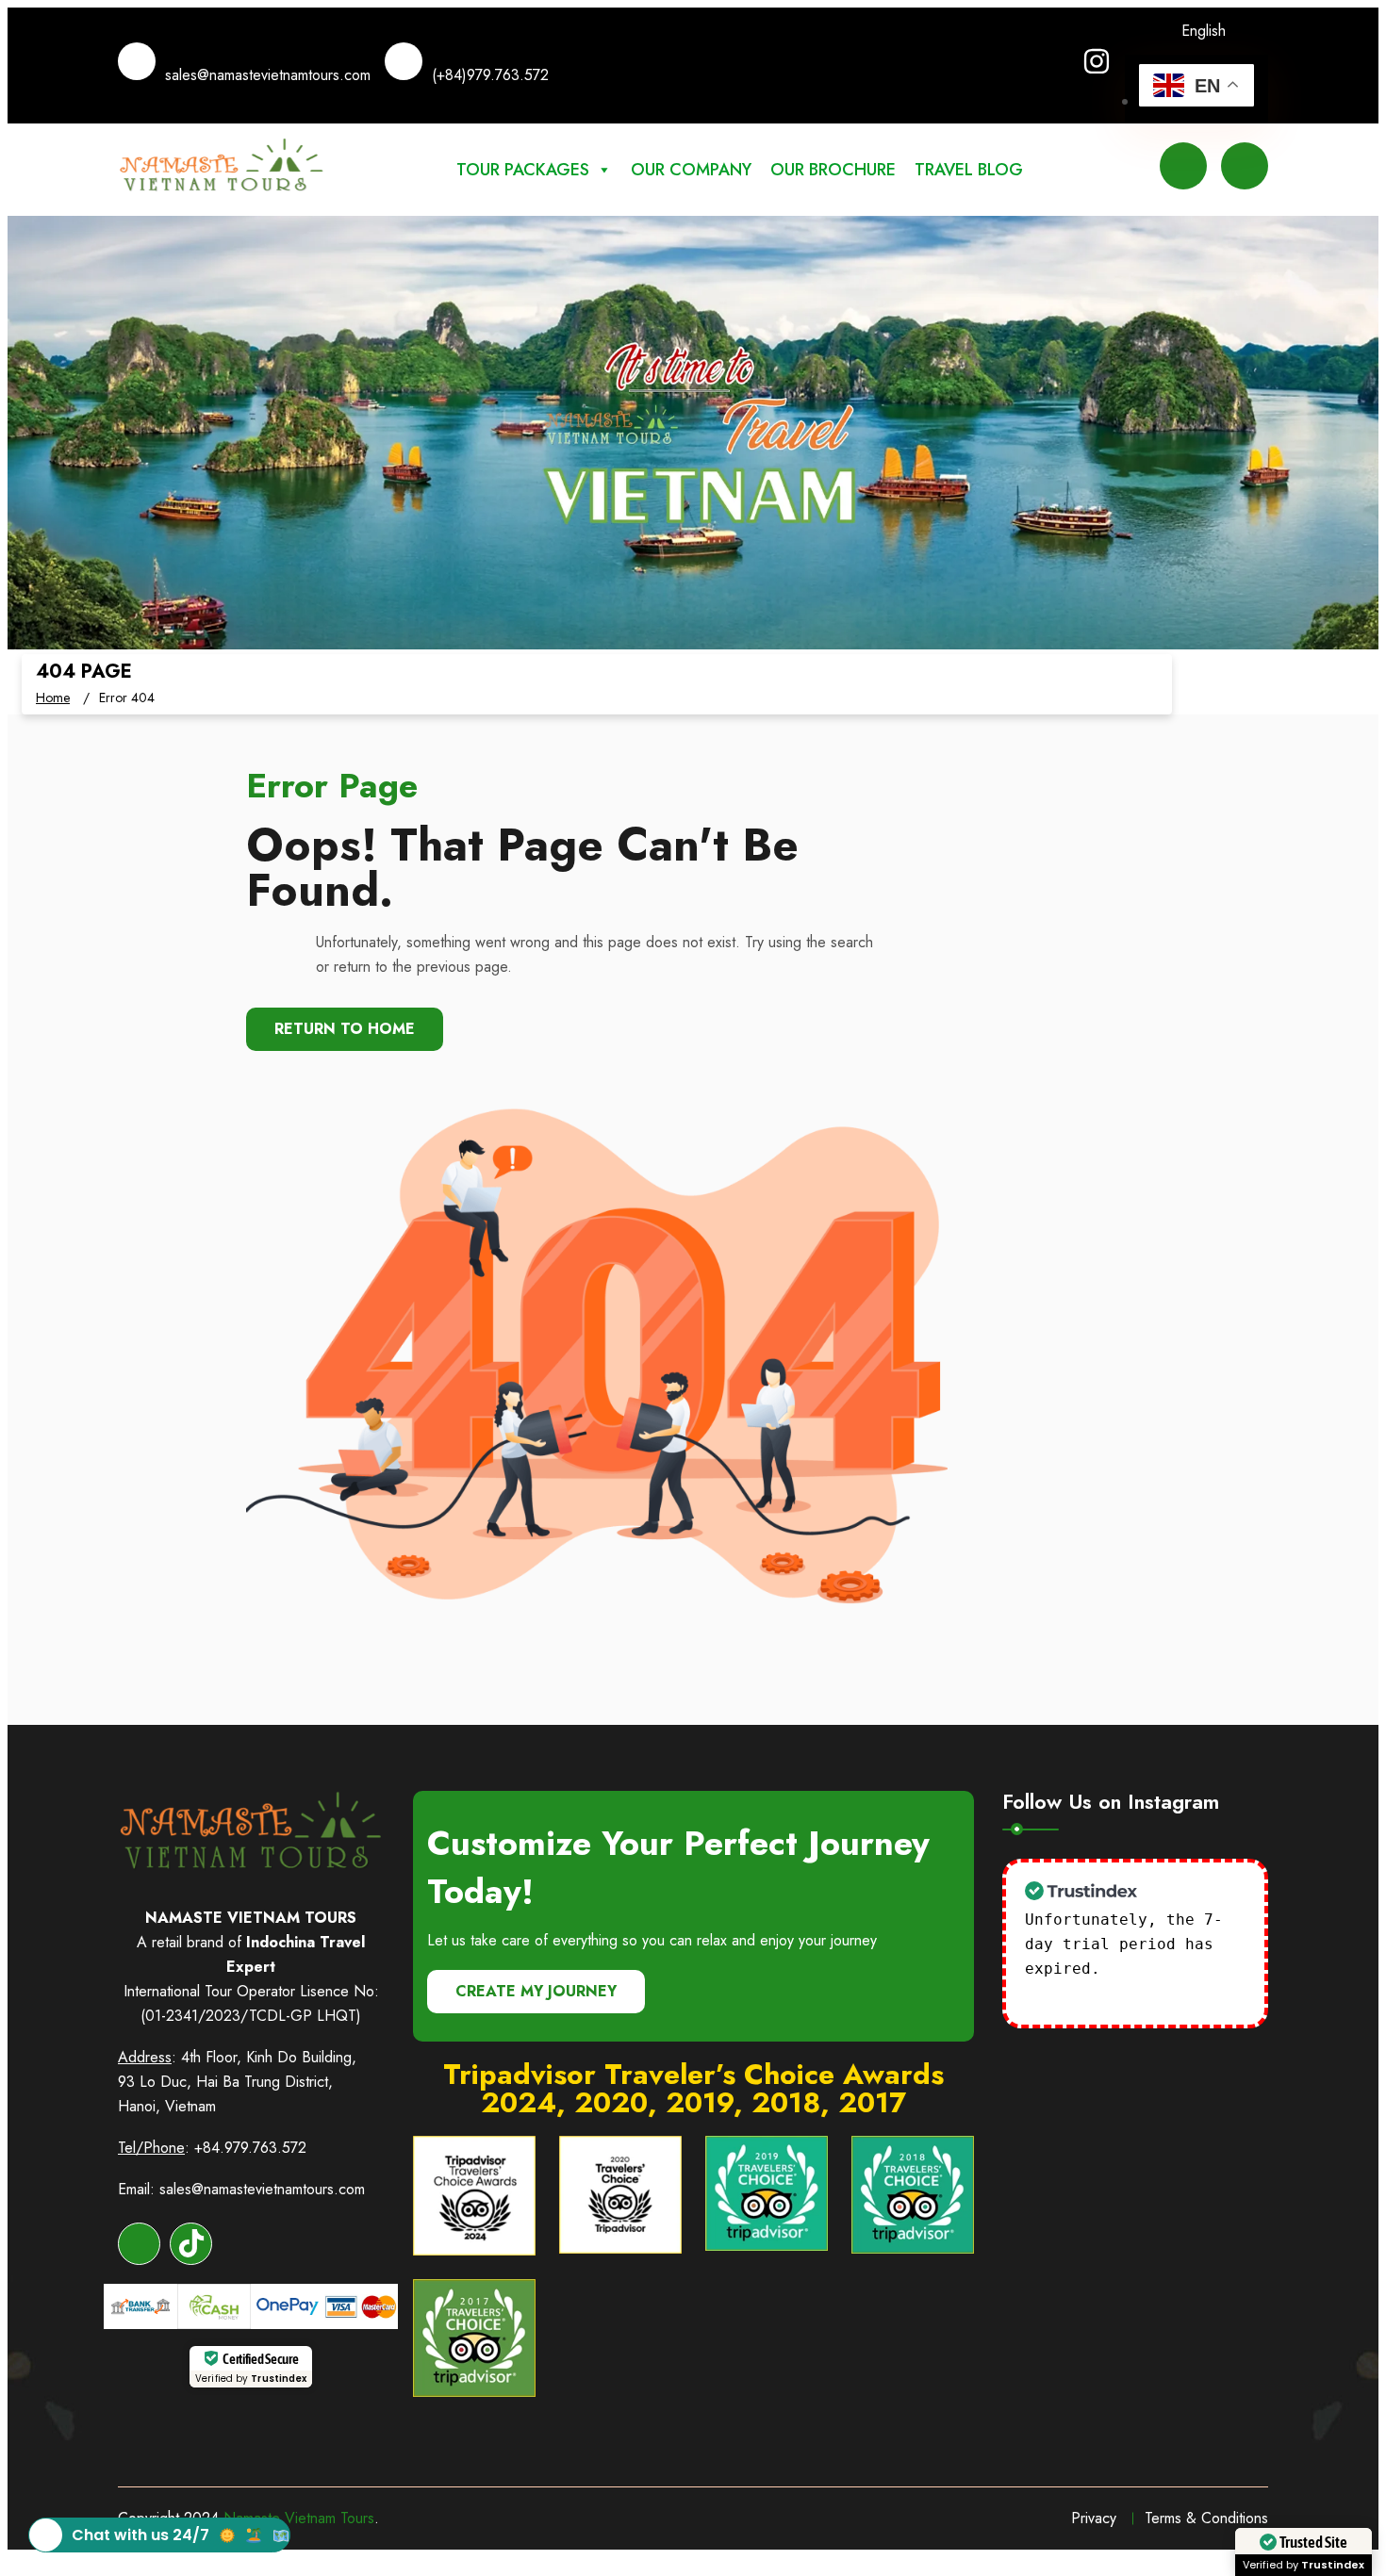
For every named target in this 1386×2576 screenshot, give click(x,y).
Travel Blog (969, 170)
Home (53, 697)
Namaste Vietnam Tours (299, 2518)
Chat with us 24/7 (140, 2535)
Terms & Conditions (1206, 2518)
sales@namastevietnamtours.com (268, 75)
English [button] (1204, 31)
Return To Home (345, 1029)
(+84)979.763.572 (490, 75)
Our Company (691, 170)
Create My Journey (536, 1991)
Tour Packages (523, 170)
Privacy (1094, 2518)
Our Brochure (833, 170)
